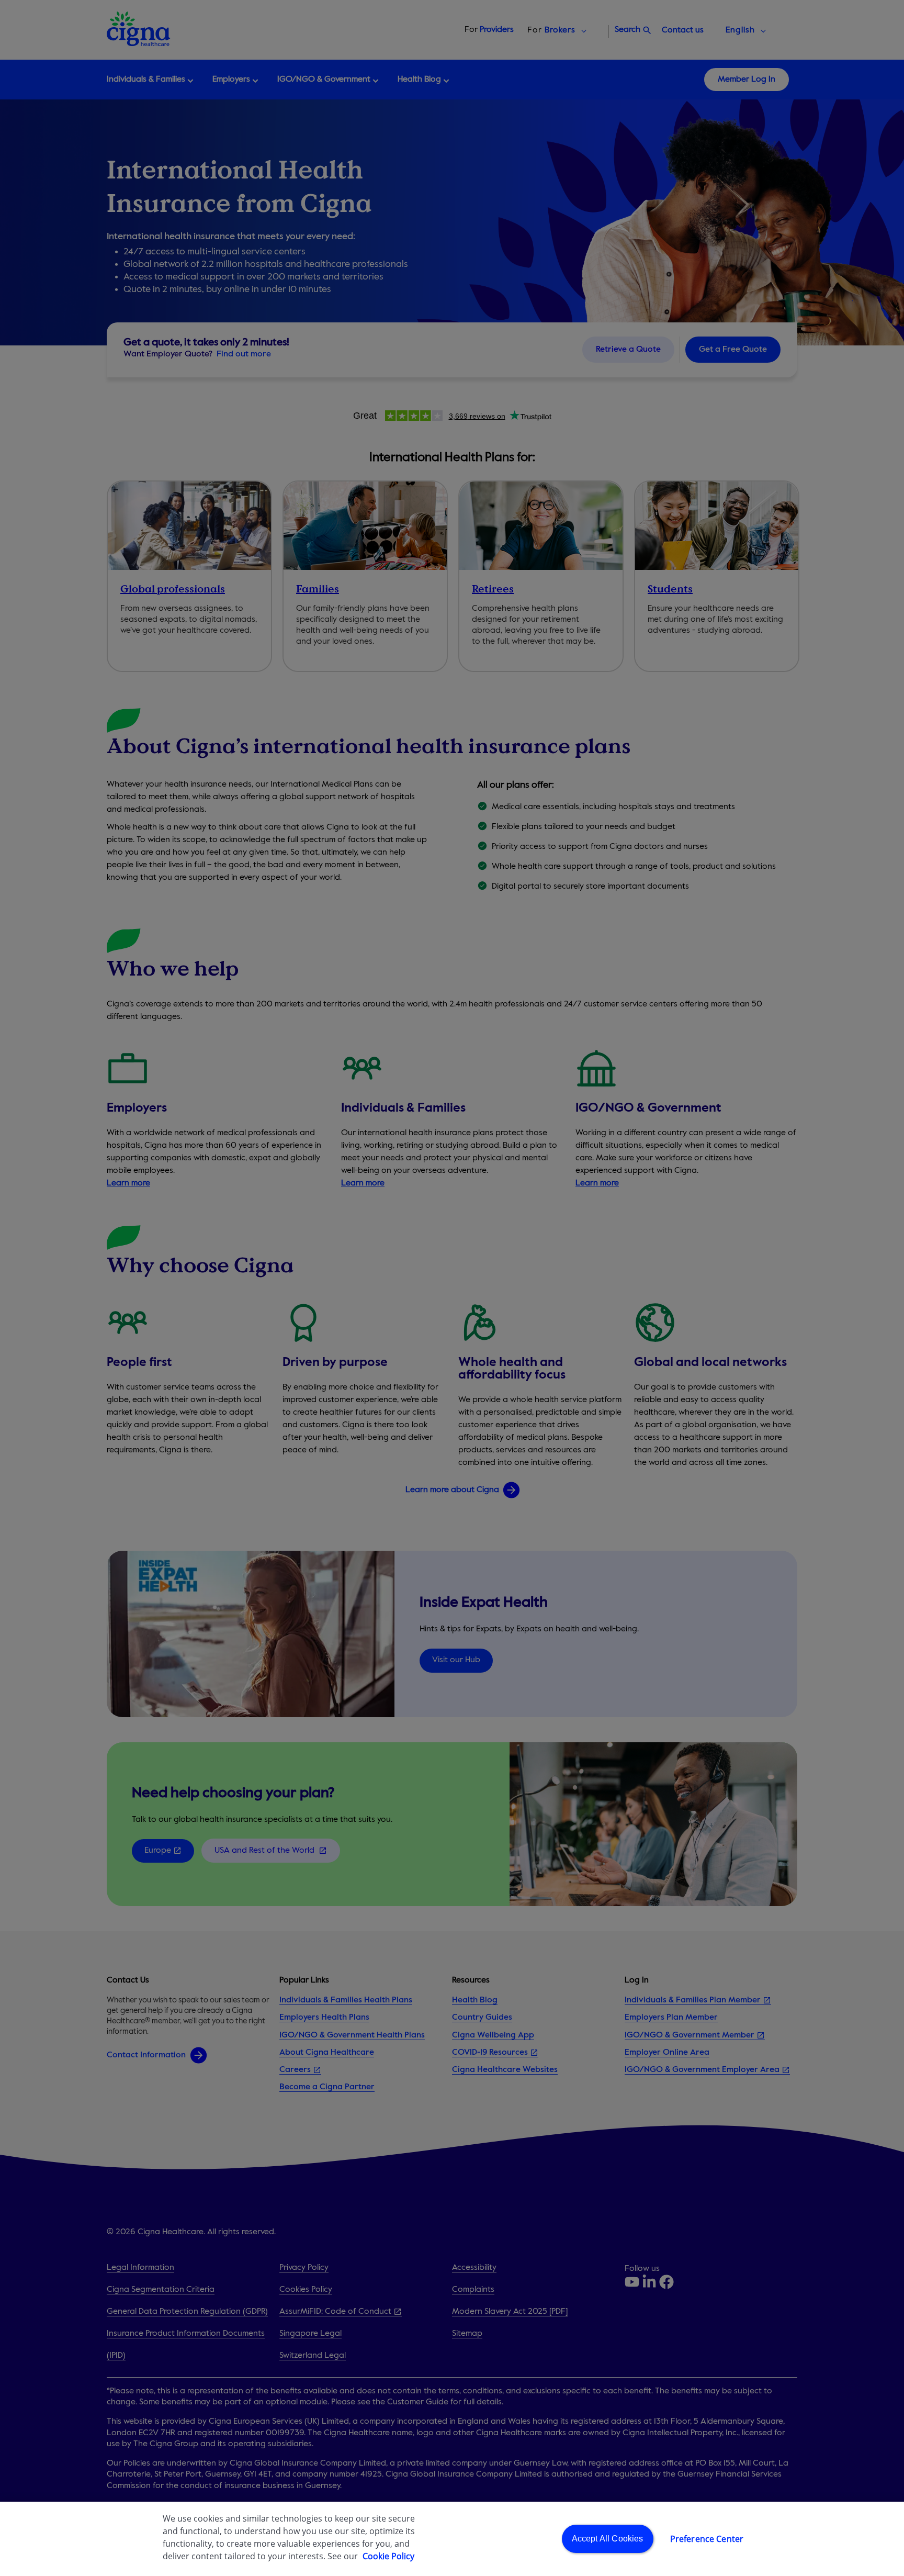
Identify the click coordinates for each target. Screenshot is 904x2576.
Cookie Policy (388, 2556)
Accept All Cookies (608, 2539)
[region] (452, 2539)
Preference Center (707, 2539)
